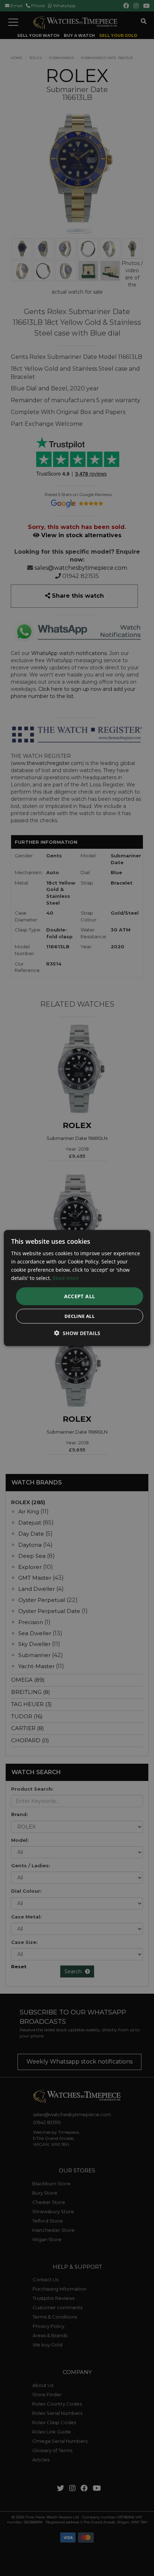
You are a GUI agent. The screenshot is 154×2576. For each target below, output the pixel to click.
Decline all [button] (80, 1316)
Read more (66, 1278)
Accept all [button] (80, 1296)
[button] (77, 1333)
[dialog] (77, 1288)
